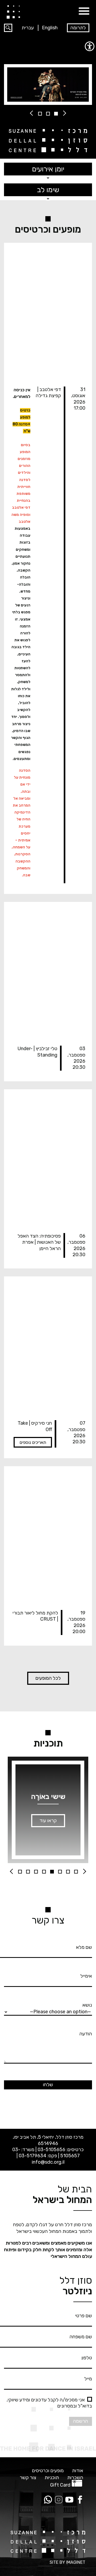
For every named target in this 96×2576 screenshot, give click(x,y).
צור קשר (28, 2478)
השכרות (75, 2478)
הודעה (86, 2034)
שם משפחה (81, 2337)
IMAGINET (76, 2562)
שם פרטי (84, 2316)
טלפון (87, 2358)
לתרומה (78, 28)
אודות (78, 2471)
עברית (28, 28)
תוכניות (52, 2478)
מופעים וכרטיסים (48, 2471)
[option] (48, 85)
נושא (87, 2005)
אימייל (86, 1976)
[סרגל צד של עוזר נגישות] (90, 46)
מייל (88, 2379)
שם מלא (84, 1947)
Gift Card (60, 2485)
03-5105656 (51, 2150)
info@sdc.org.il (48, 2162)
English (50, 28)
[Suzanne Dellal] (13, 12)
